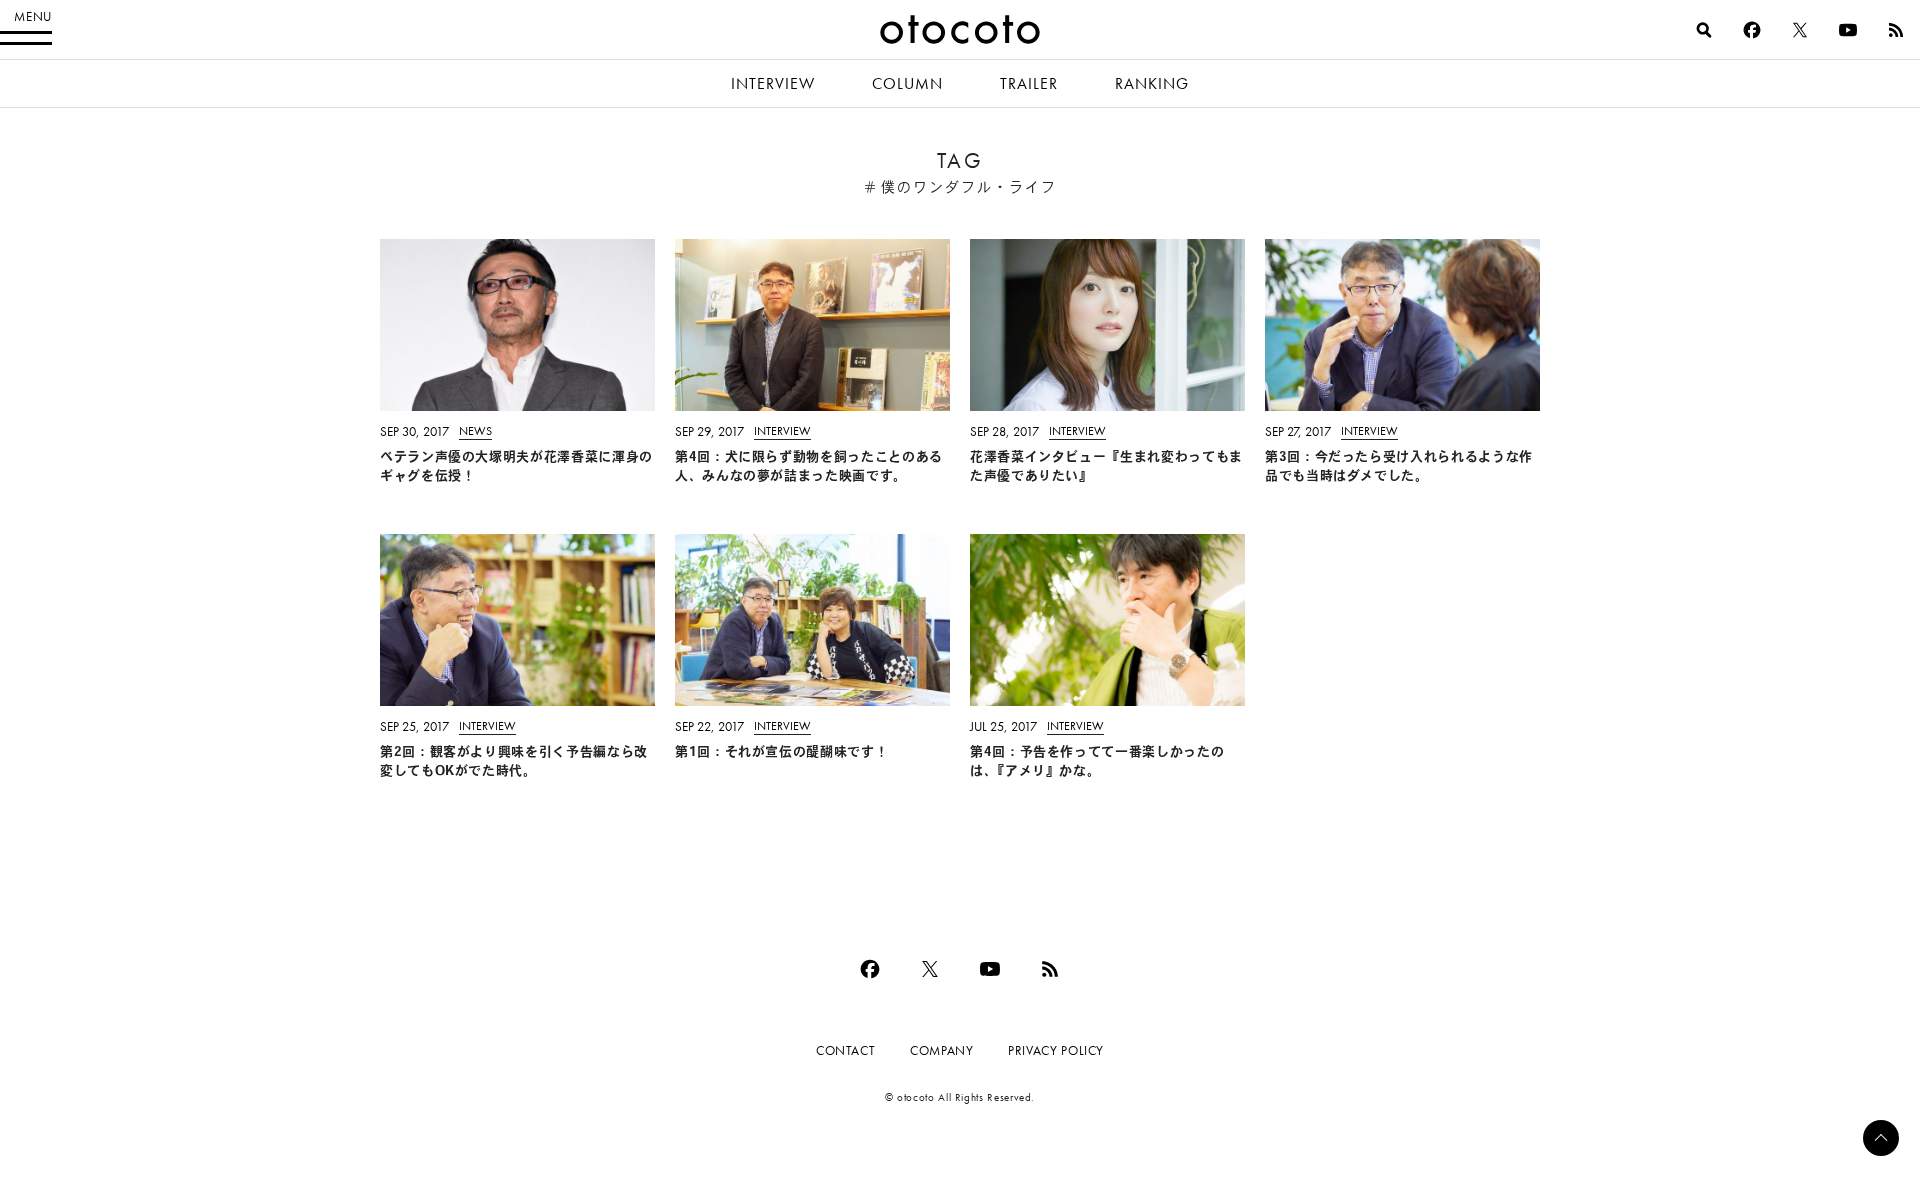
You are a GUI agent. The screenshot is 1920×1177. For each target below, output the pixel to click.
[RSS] (1896, 30)
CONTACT (845, 1050)
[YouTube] (1848, 30)
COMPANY (941, 1050)
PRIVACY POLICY (1056, 1050)
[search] (1704, 30)
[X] (1800, 30)
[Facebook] (1752, 30)
